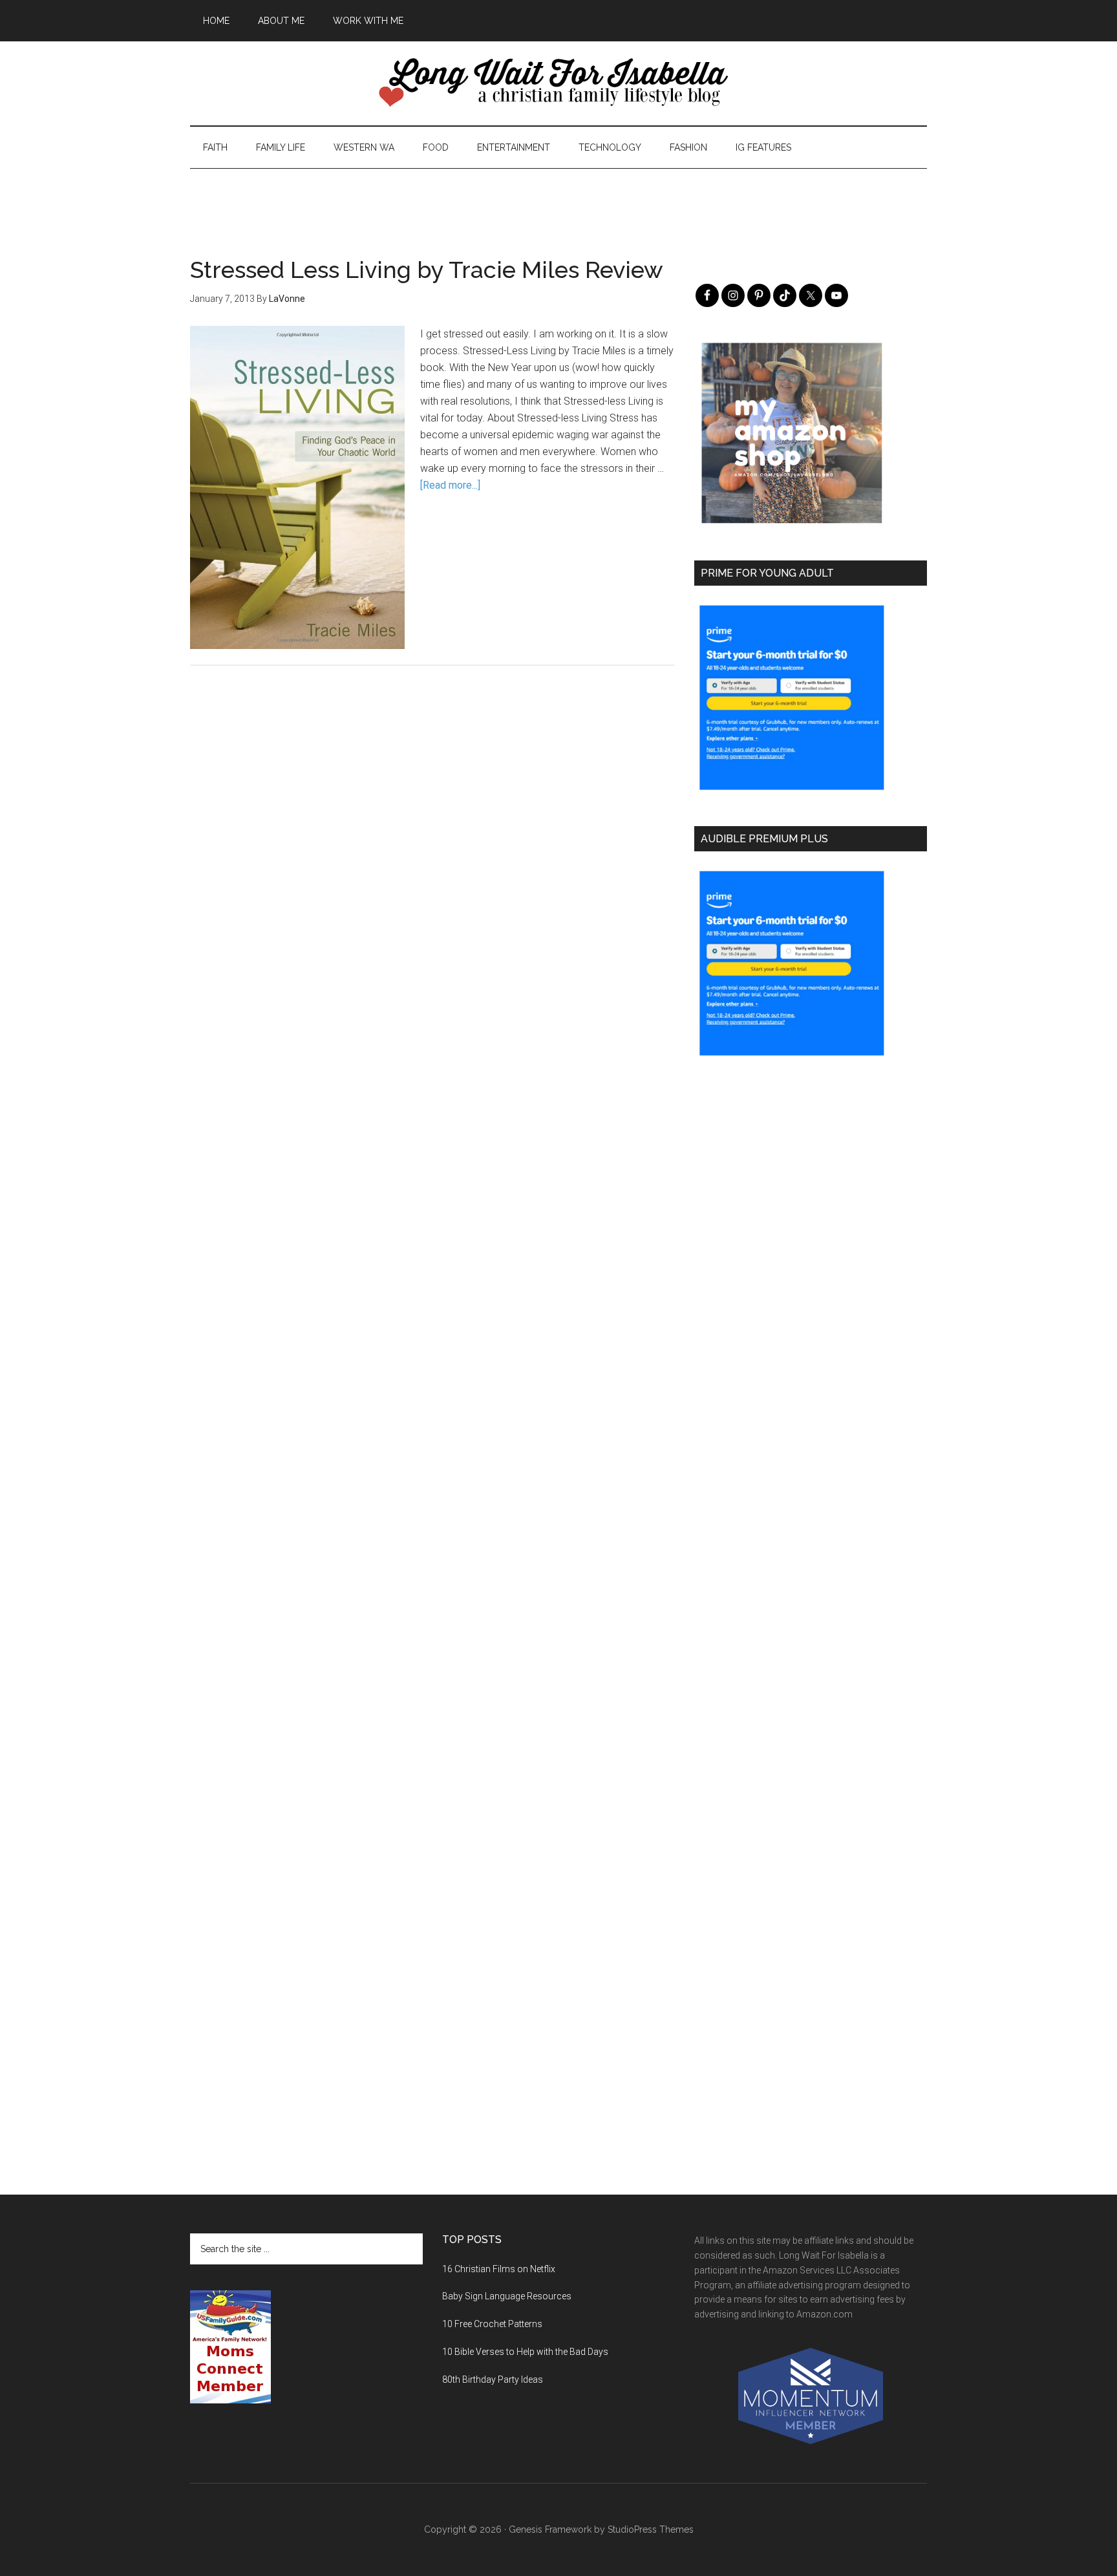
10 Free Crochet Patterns (492, 2324)
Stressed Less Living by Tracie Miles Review (427, 270)
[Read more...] (450, 485)
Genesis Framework (550, 2529)
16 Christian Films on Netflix (499, 2269)
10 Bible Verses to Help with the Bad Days (525, 2352)
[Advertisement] (558, 198)
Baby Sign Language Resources (507, 2296)
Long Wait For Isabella (558, 83)
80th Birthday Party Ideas (493, 2379)
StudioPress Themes (651, 2529)
